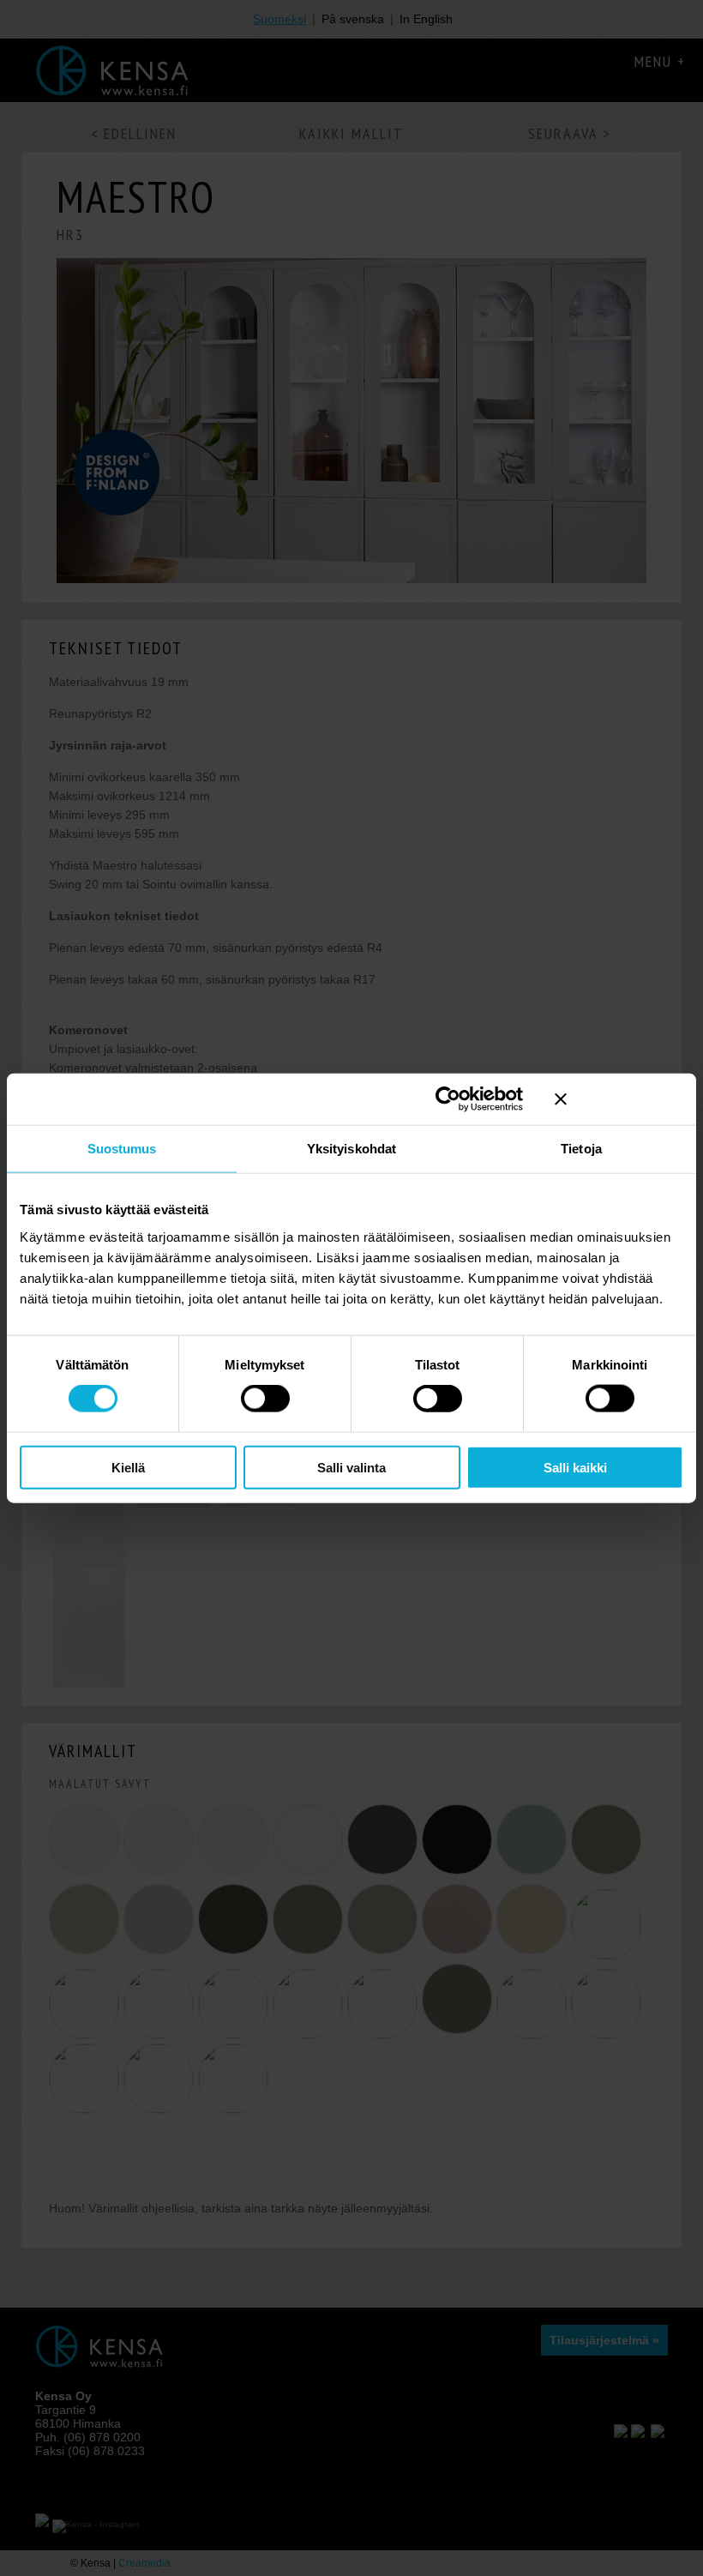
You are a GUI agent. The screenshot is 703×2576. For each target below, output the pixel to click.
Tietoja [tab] (581, 1149)
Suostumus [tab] (122, 1149)
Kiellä (128, 1467)
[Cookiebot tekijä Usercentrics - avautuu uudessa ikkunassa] (448, 1099)
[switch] (265, 1399)
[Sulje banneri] (619, 1099)
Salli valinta (351, 1467)
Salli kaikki (575, 1467)
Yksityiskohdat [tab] (351, 1149)
